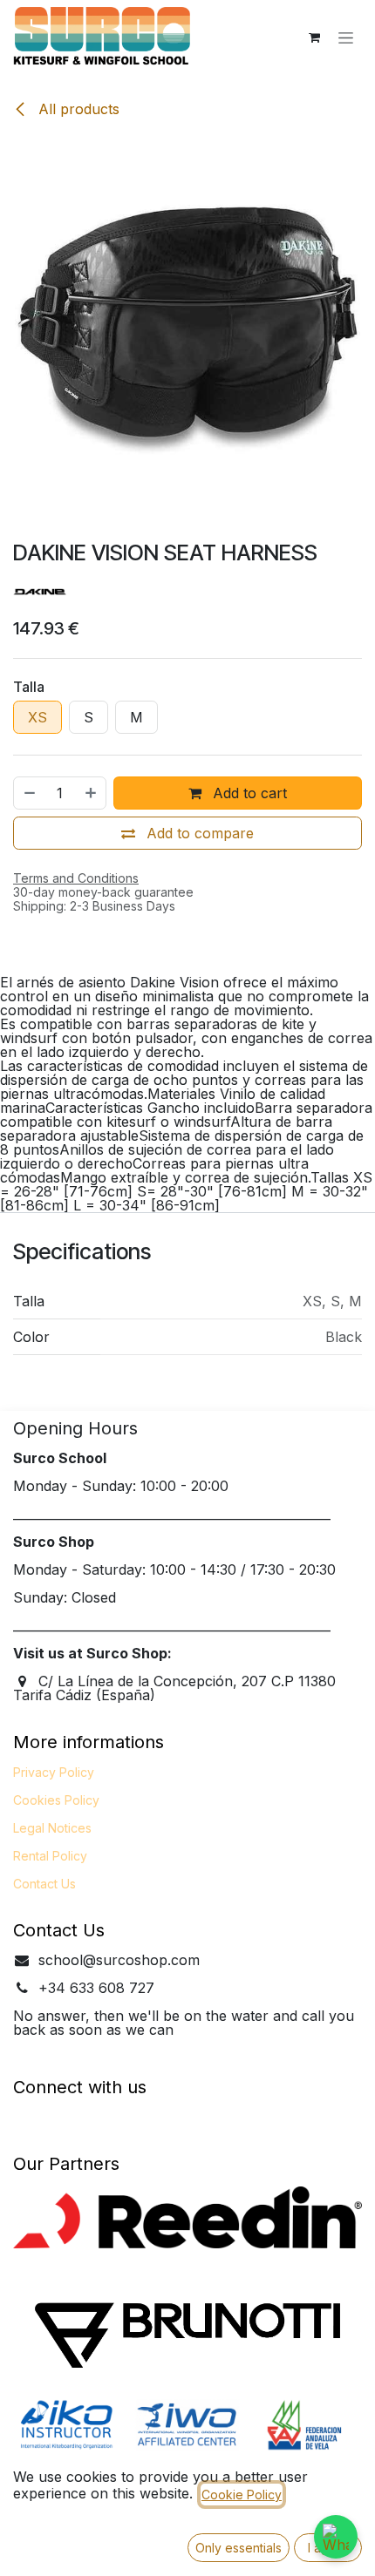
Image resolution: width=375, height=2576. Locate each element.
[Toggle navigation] (346, 38)
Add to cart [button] (248, 793)
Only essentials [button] (239, 2548)
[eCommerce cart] (314, 37)
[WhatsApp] (336, 2537)
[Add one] (92, 793)
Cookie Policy (242, 2495)
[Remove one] (29, 793)
